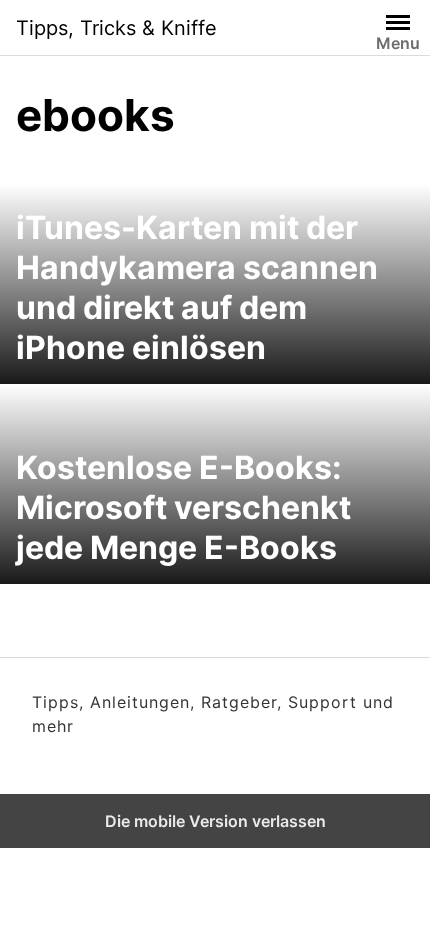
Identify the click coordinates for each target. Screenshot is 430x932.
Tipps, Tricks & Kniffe (116, 28)
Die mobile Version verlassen (215, 821)
